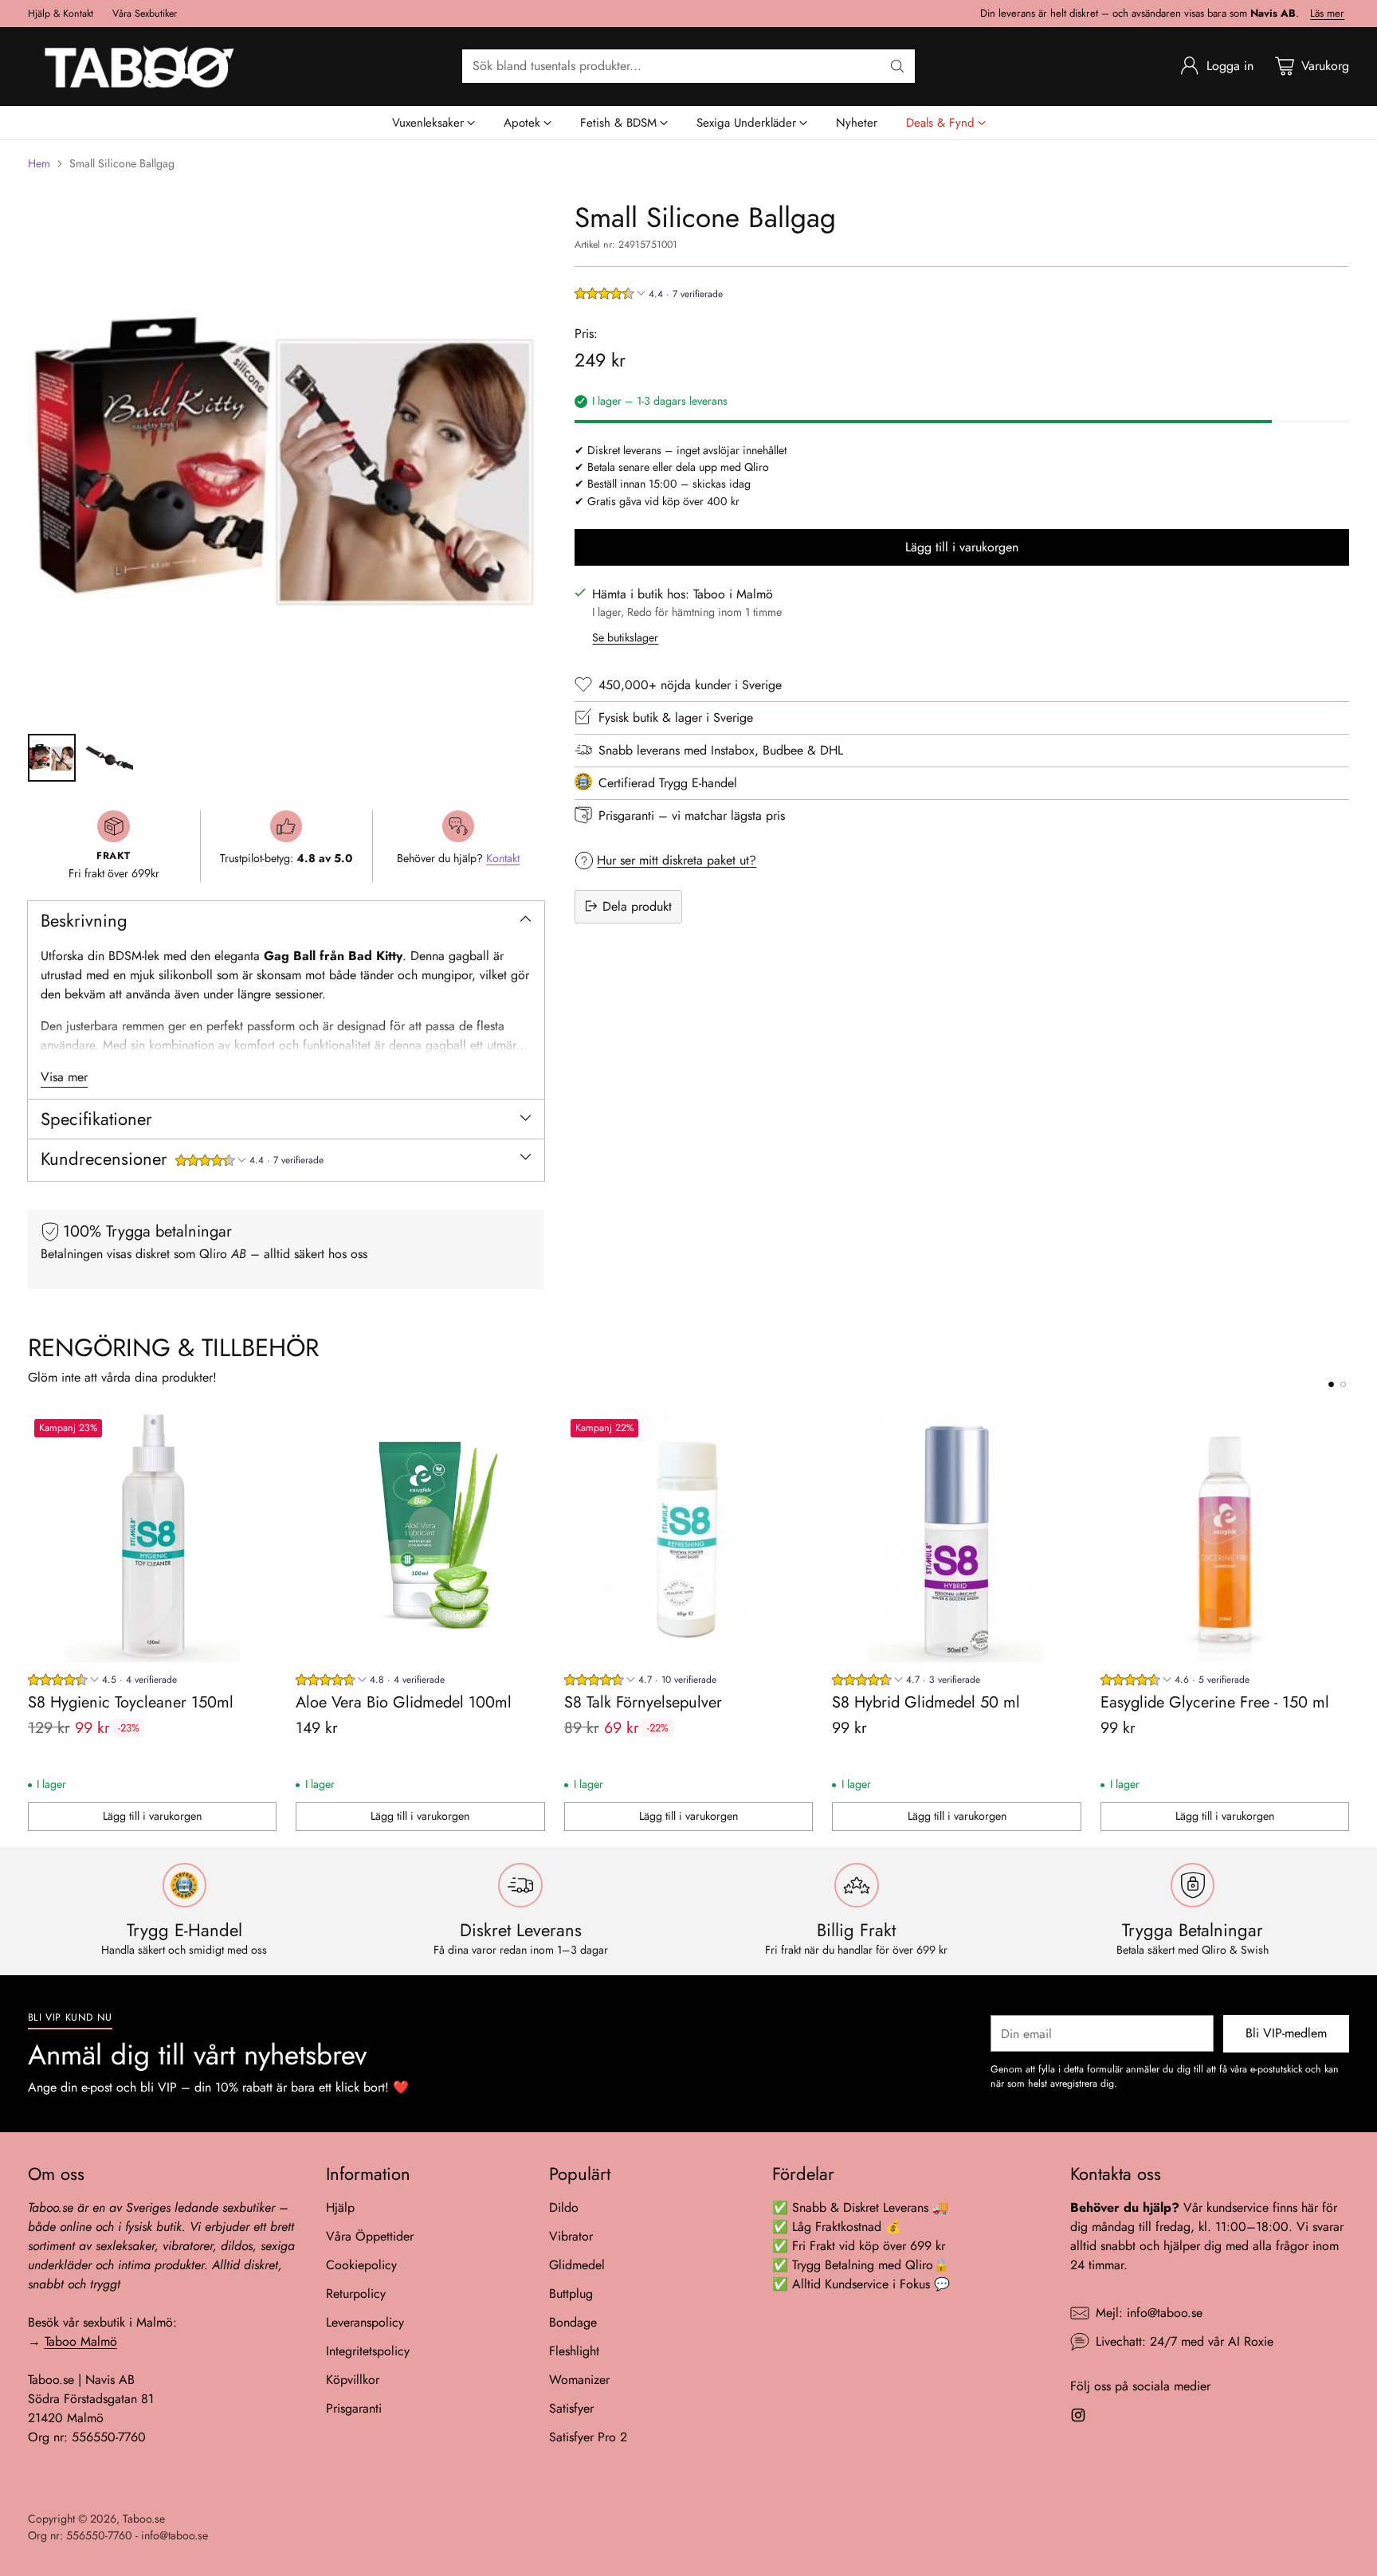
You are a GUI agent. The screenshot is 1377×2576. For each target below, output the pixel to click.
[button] (249, 1162)
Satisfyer (571, 2408)
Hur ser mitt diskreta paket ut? (677, 859)
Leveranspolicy (365, 2322)
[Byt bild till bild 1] (52, 758)
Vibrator (571, 2236)
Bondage (573, 2322)
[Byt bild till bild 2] (109, 758)
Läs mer (1327, 14)
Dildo (564, 2207)
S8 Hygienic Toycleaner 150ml (131, 1702)
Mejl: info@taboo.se (1149, 2313)
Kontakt (503, 858)
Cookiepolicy (361, 2265)
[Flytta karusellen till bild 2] (1343, 1384)
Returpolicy (356, 2294)
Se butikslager (625, 637)
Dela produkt (637, 906)
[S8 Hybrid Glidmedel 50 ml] (957, 1537)
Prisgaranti (354, 2408)
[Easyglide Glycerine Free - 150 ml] (1225, 1537)
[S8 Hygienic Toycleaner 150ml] (153, 1537)
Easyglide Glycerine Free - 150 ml (1215, 1702)
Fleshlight (574, 2351)
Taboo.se (144, 2519)
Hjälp (340, 2207)
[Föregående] (33, 1622)
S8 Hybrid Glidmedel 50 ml (926, 1702)
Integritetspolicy (368, 2351)
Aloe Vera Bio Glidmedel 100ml (404, 1702)
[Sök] (897, 66)
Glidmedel (577, 2265)
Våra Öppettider (370, 2236)
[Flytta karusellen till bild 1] (1331, 1384)
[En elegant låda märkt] (286, 460)
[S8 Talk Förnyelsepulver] (689, 1537)
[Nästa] (1344, 1622)
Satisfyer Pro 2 (588, 2437)
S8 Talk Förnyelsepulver (643, 1702)
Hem (39, 163)
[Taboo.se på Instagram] (1078, 2418)
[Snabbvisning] (256, 1433)
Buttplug (571, 2294)
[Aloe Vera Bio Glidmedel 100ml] (420, 1537)
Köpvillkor (353, 2380)
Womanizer (579, 2380)
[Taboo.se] (139, 67)
